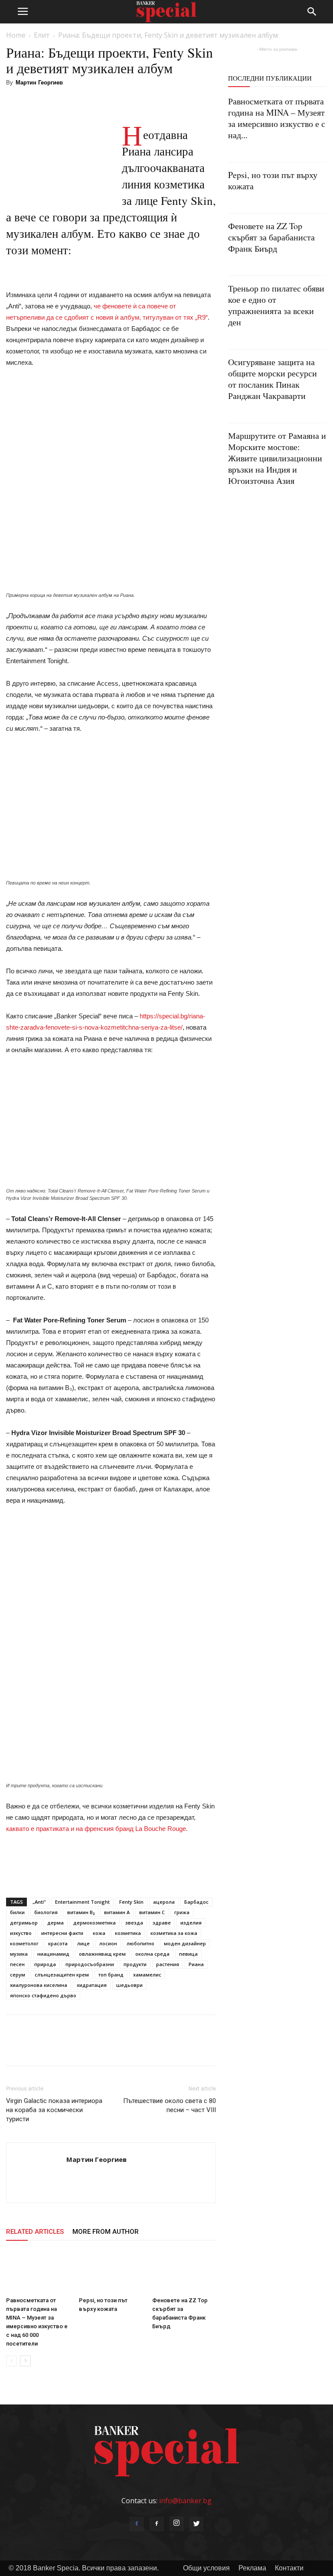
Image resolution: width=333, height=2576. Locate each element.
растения (168, 1964)
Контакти (289, 2568)
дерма (55, 1923)
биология (46, 1912)
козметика (128, 1933)
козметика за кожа (174, 1933)
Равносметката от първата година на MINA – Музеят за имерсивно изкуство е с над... (277, 118)
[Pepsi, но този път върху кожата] (111, 2271)
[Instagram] (176, 2524)
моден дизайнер (185, 1943)
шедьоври (129, 1985)
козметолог (24, 1943)
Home (16, 35)
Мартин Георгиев (39, 83)
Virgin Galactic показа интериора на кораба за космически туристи (54, 2110)
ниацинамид (53, 1954)
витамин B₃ (81, 1912)
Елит (42, 35)
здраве (162, 1923)
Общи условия (206, 2568)
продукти (135, 1964)
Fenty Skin (131, 1902)
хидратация (92, 1985)
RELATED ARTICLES (35, 2232)
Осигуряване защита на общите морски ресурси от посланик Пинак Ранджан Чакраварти (273, 379)
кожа (99, 1933)
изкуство (21, 1933)
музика (19, 1954)
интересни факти (62, 1933)
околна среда (152, 1954)
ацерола (164, 1902)
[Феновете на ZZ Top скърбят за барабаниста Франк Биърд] (184, 2271)
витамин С (152, 1912)
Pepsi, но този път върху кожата (273, 180)
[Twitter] (196, 2524)
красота (58, 1943)
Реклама (252, 2568)
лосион (108, 1943)
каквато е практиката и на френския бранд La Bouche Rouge (96, 1829)
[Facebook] (137, 2524)
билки (17, 1912)
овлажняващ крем (102, 1954)
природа (45, 1964)
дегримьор (24, 1923)
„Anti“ (39, 1902)
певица (188, 1954)
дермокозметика (95, 1923)
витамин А (117, 1912)
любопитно (140, 1943)
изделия (191, 1923)
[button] (312, 12)
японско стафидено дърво (43, 1995)
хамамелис (147, 1975)
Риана (196, 1964)
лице (83, 1943)
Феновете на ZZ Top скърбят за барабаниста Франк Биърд (271, 237)
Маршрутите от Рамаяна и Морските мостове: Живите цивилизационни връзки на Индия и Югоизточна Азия (277, 458)
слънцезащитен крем (62, 1975)
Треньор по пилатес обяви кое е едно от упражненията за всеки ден (276, 305)
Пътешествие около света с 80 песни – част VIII (170, 2105)
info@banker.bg (185, 2501)
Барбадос (196, 1902)
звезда (134, 1923)
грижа (182, 1912)
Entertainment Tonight (82, 1902)
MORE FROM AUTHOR (106, 2232)
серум (18, 1975)
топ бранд (111, 1975)
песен (17, 1964)
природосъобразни (90, 1964)
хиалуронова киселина (39, 1985)
